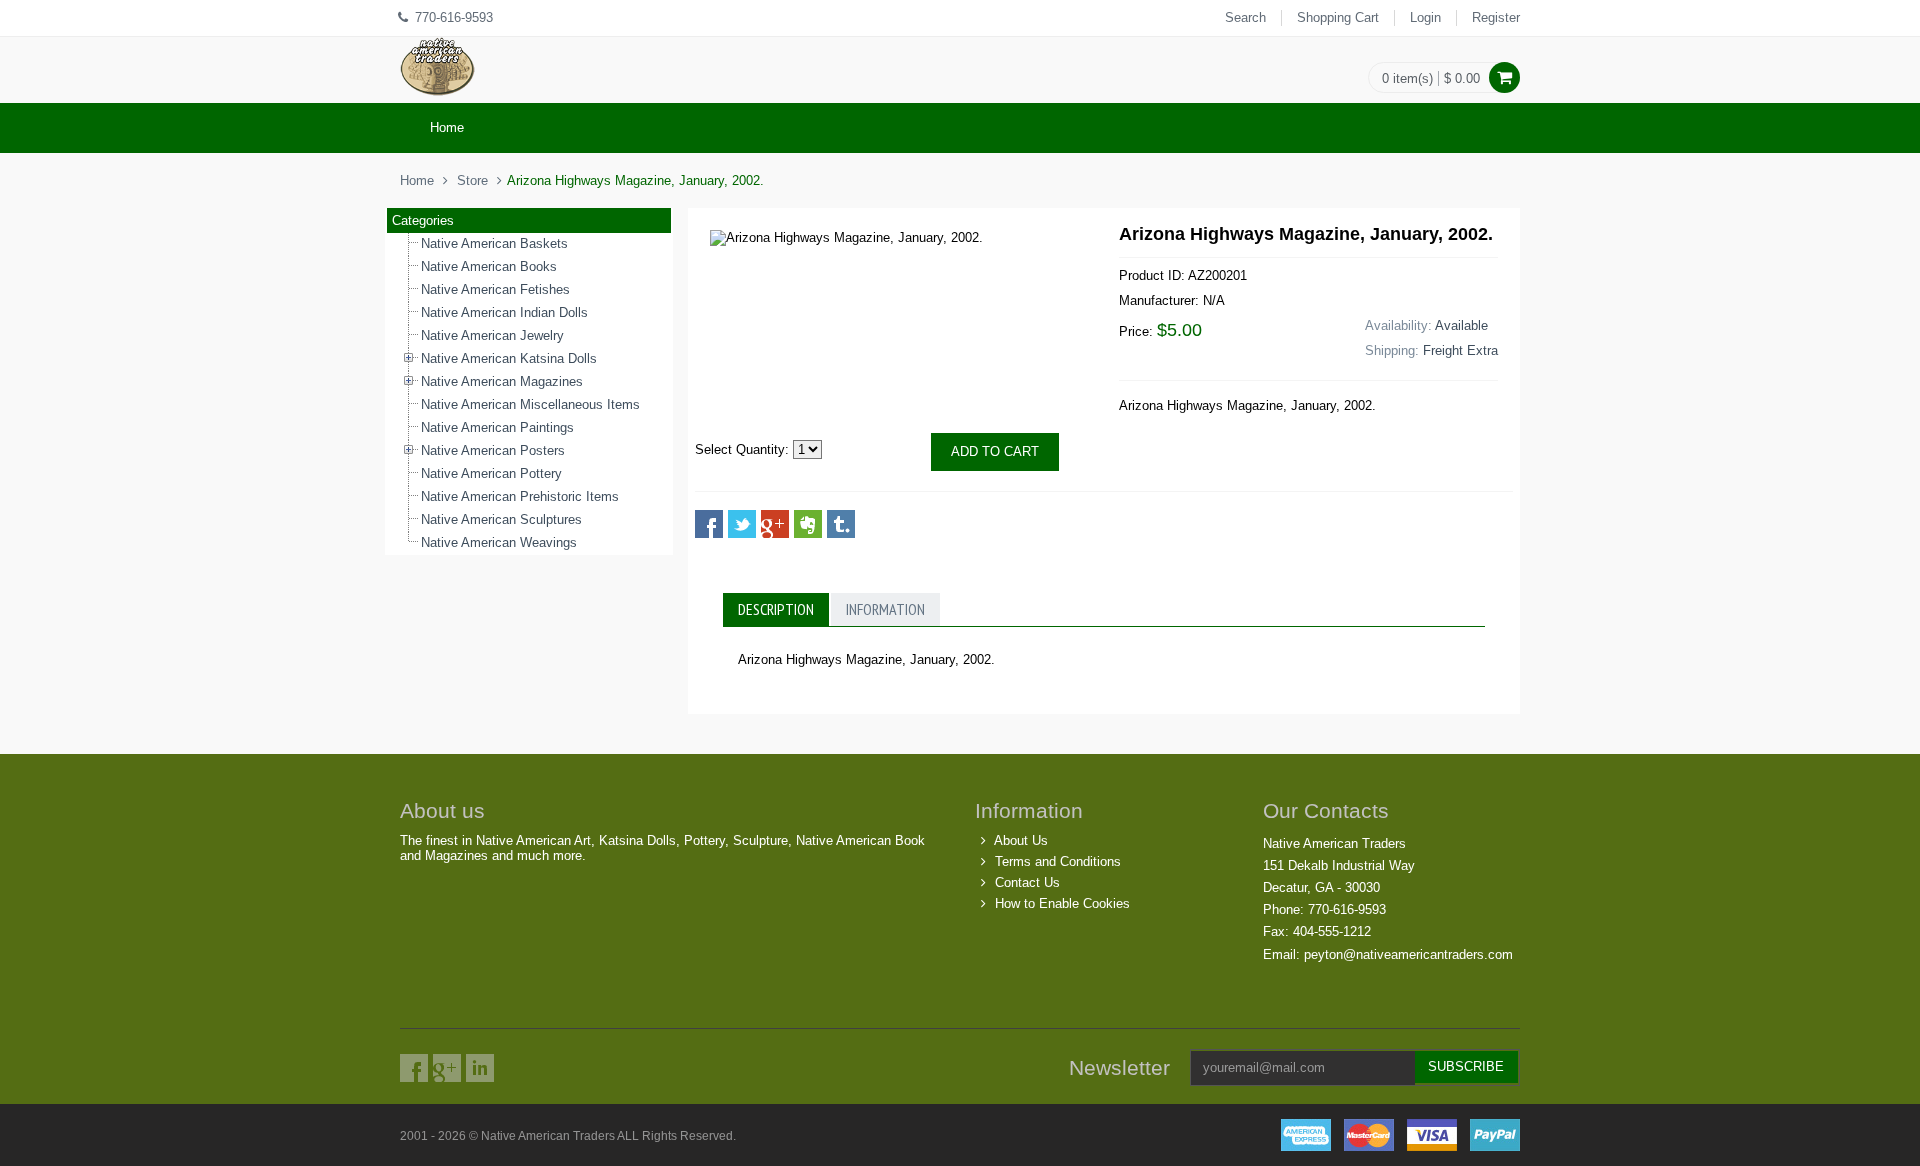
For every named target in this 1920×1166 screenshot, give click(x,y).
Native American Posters (493, 450)
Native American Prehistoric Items (520, 496)
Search (1245, 17)
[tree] (529, 394)
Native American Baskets (494, 243)
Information (885, 609)
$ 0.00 (1462, 78)
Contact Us (1027, 882)
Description (776, 609)
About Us (1021, 840)
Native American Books (489, 266)
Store (472, 180)
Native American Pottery (491, 473)
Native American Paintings (497, 427)
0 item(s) (1407, 78)
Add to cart (995, 451)
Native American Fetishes (495, 289)
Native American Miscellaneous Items (530, 404)
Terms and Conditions (1058, 861)
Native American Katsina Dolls (509, 358)
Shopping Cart (1338, 17)
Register (1496, 17)
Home (447, 127)
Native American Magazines (502, 381)
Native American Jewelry (492, 335)
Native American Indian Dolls (504, 312)
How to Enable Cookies (1062, 903)
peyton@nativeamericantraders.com (1408, 954)
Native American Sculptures (501, 519)
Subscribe (1466, 1066)
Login (1425, 17)
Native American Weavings (499, 542)
